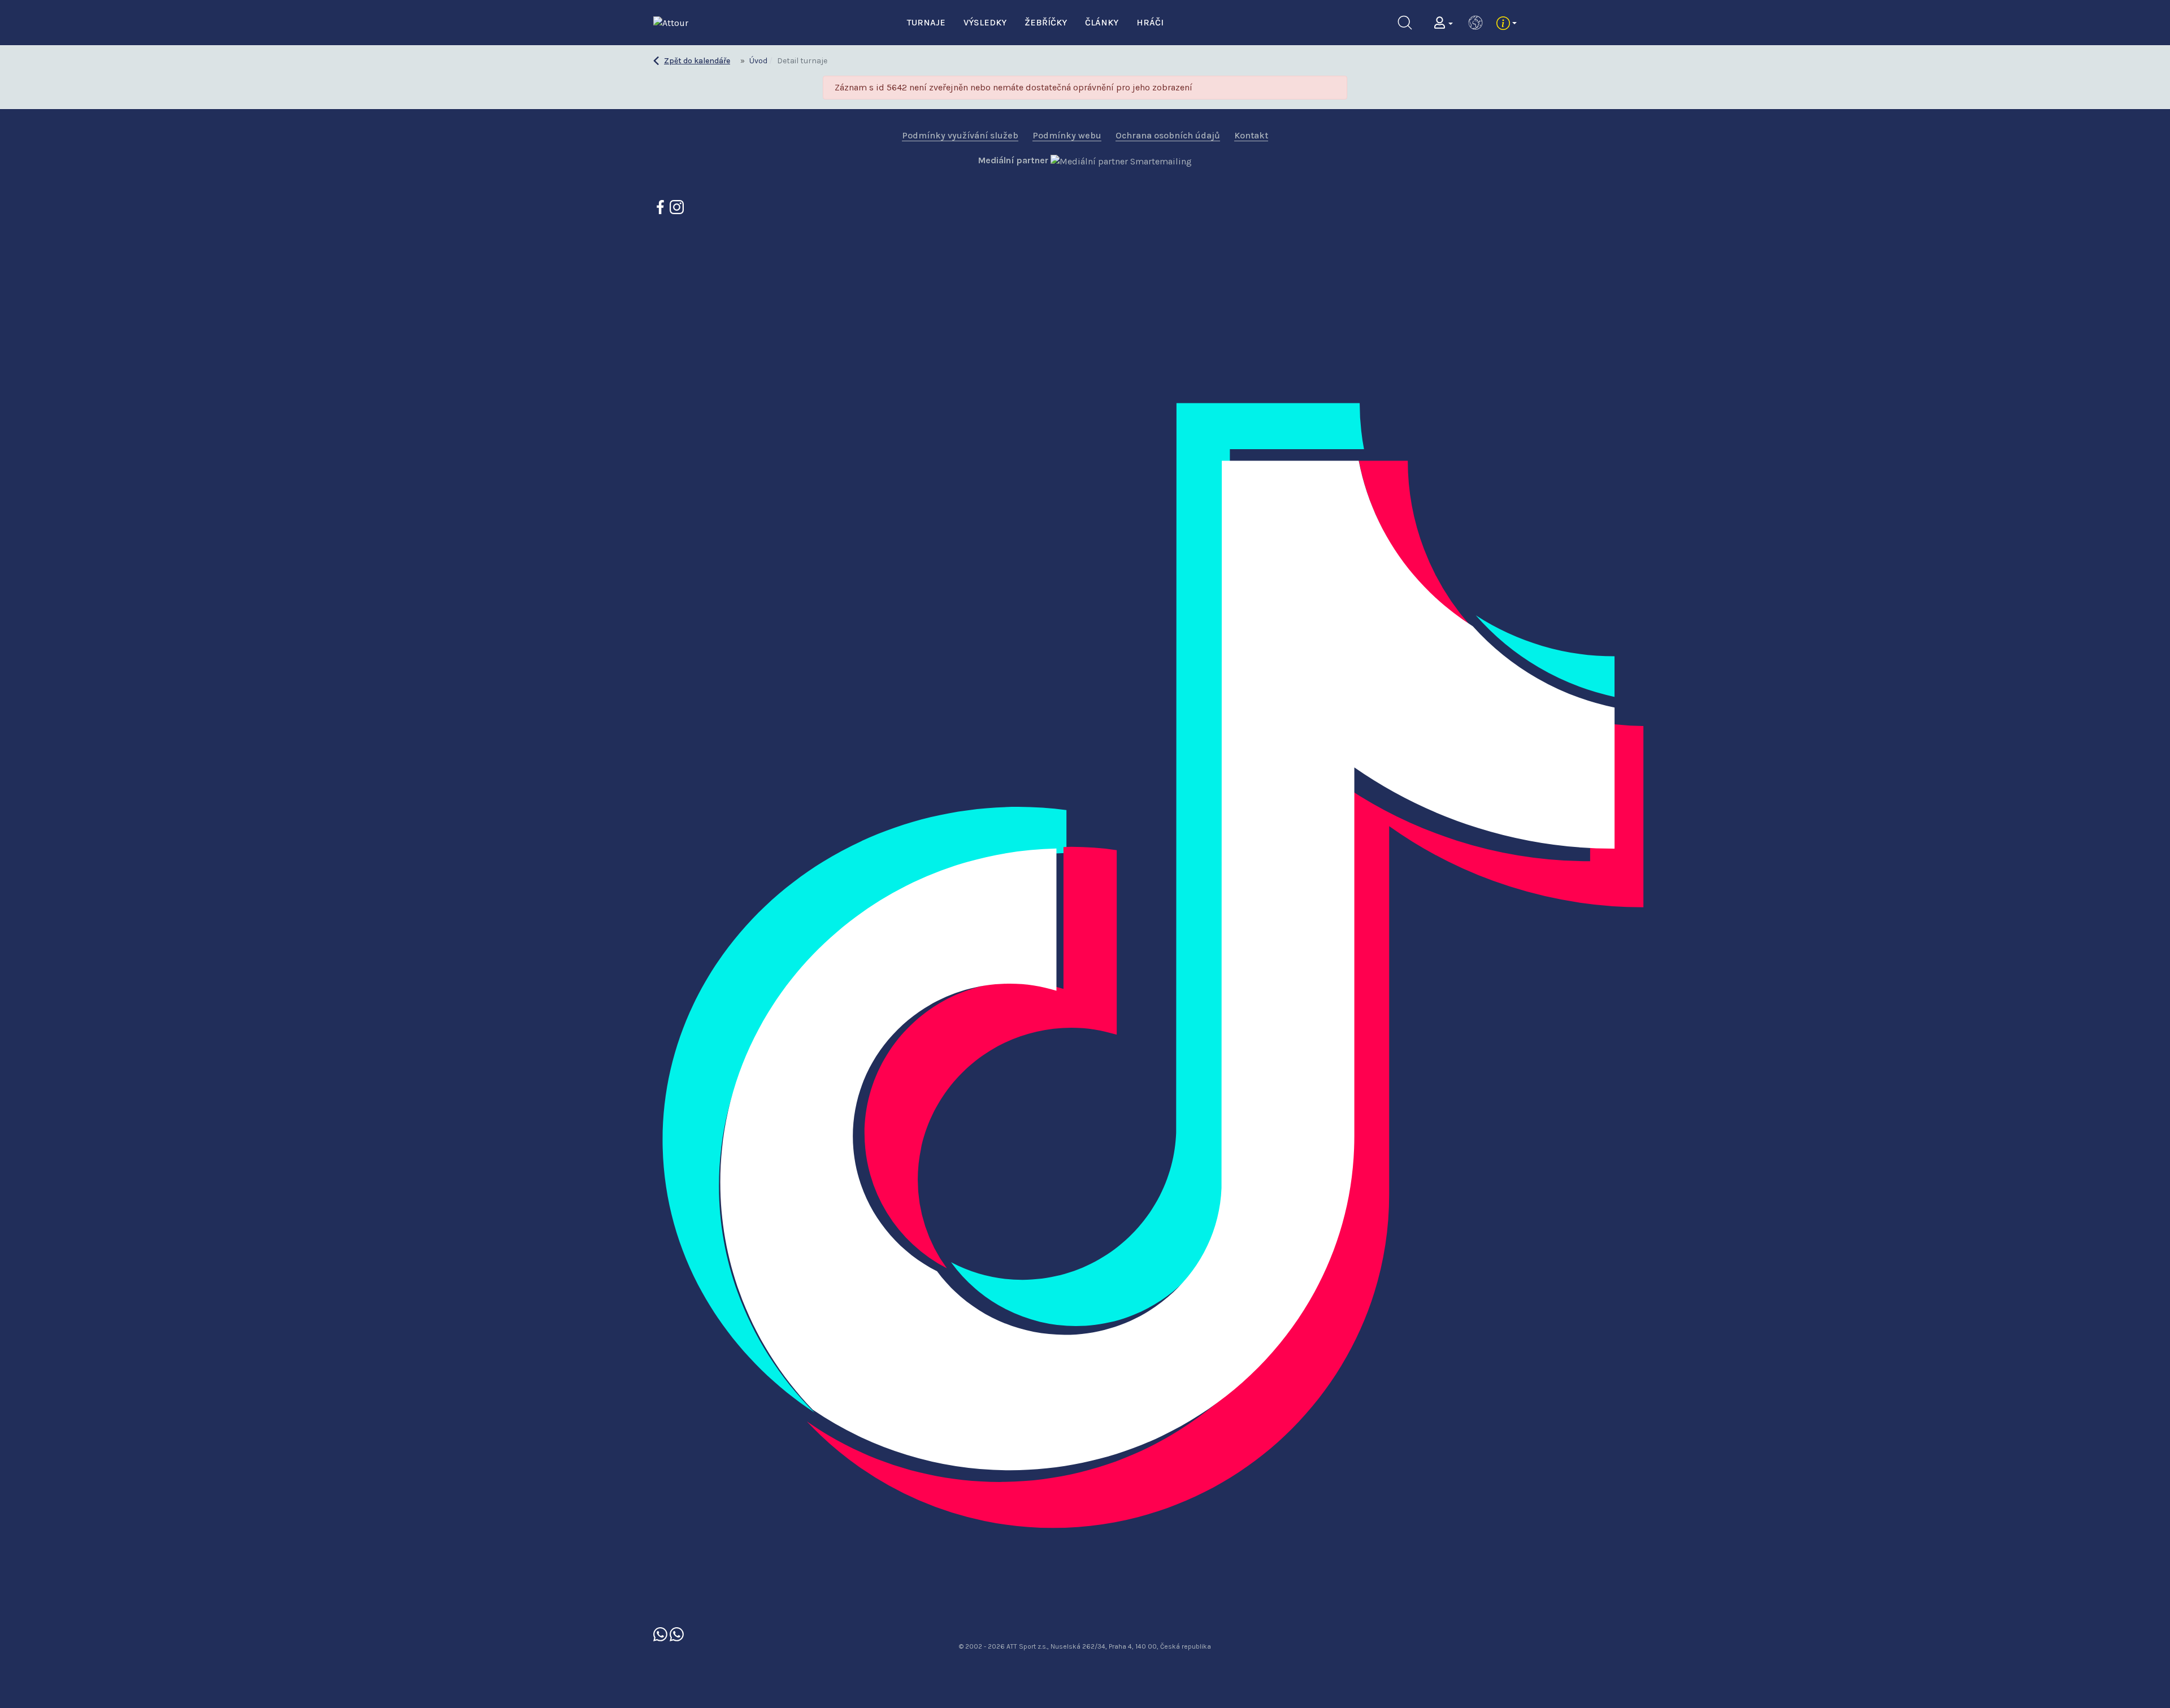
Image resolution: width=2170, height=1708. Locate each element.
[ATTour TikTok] (1269, 920)
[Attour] (671, 22)
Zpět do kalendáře (697, 61)
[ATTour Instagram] (677, 207)
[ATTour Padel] (661, 1633)
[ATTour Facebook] (661, 207)
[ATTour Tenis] (677, 1633)
